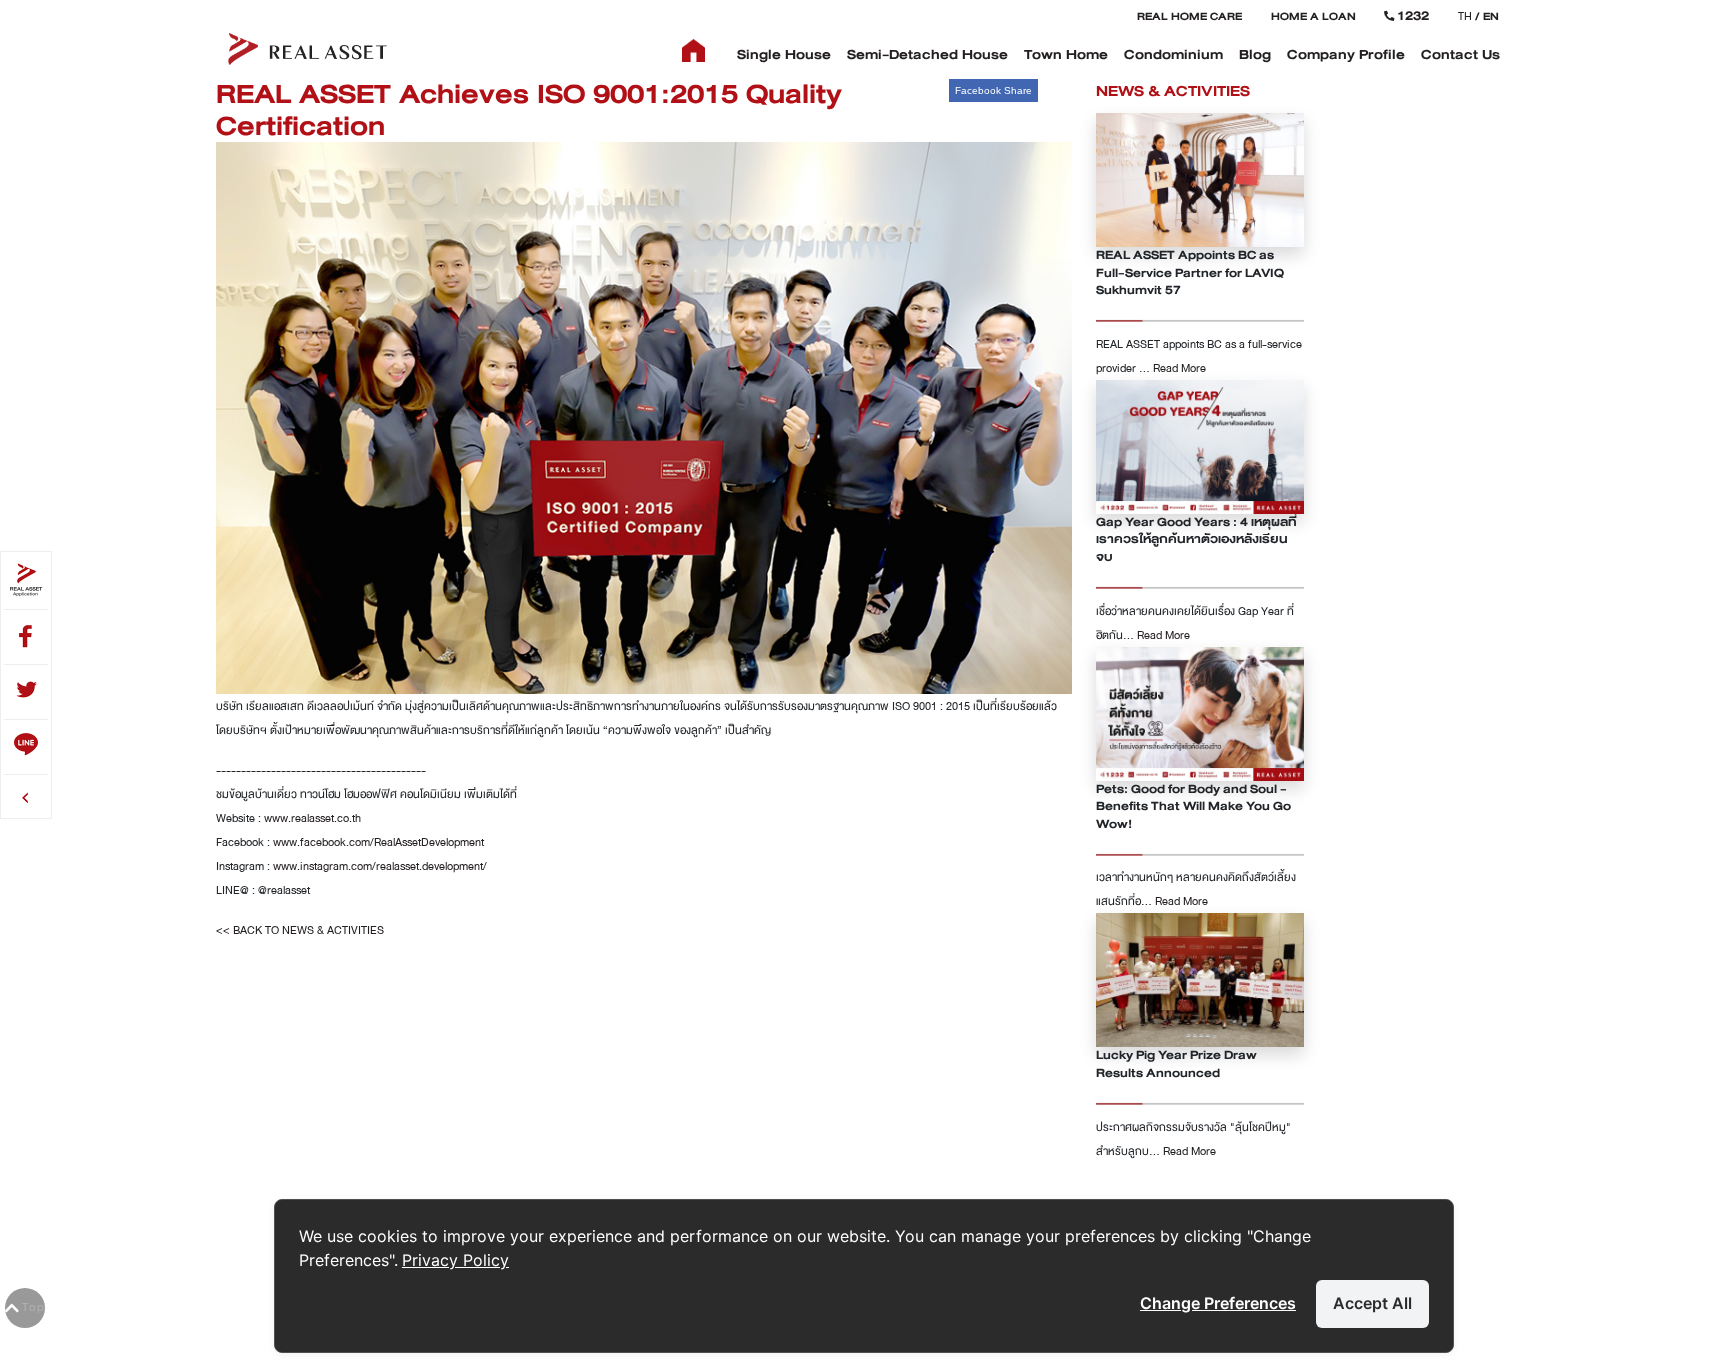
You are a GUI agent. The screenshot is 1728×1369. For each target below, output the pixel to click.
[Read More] (1200, 180)
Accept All (1372, 1303)
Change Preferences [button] (1218, 1303)
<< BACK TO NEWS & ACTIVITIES (300, 930)
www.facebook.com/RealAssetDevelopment (378, 842)
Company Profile (1346, 54)
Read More (1179, 368)
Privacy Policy (455, 1260)
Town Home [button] (1066, 54)
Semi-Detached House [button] (927, 54)
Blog (1255, 54)
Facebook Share (993, 90)
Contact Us (1460, 54)
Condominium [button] (1173, 54)
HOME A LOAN (1313, 16)
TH (1465, 16)
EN (1491, 16)
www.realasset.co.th (312, 818)
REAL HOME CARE (1189, 16)
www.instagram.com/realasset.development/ (380, 866)
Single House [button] (784, 54)
